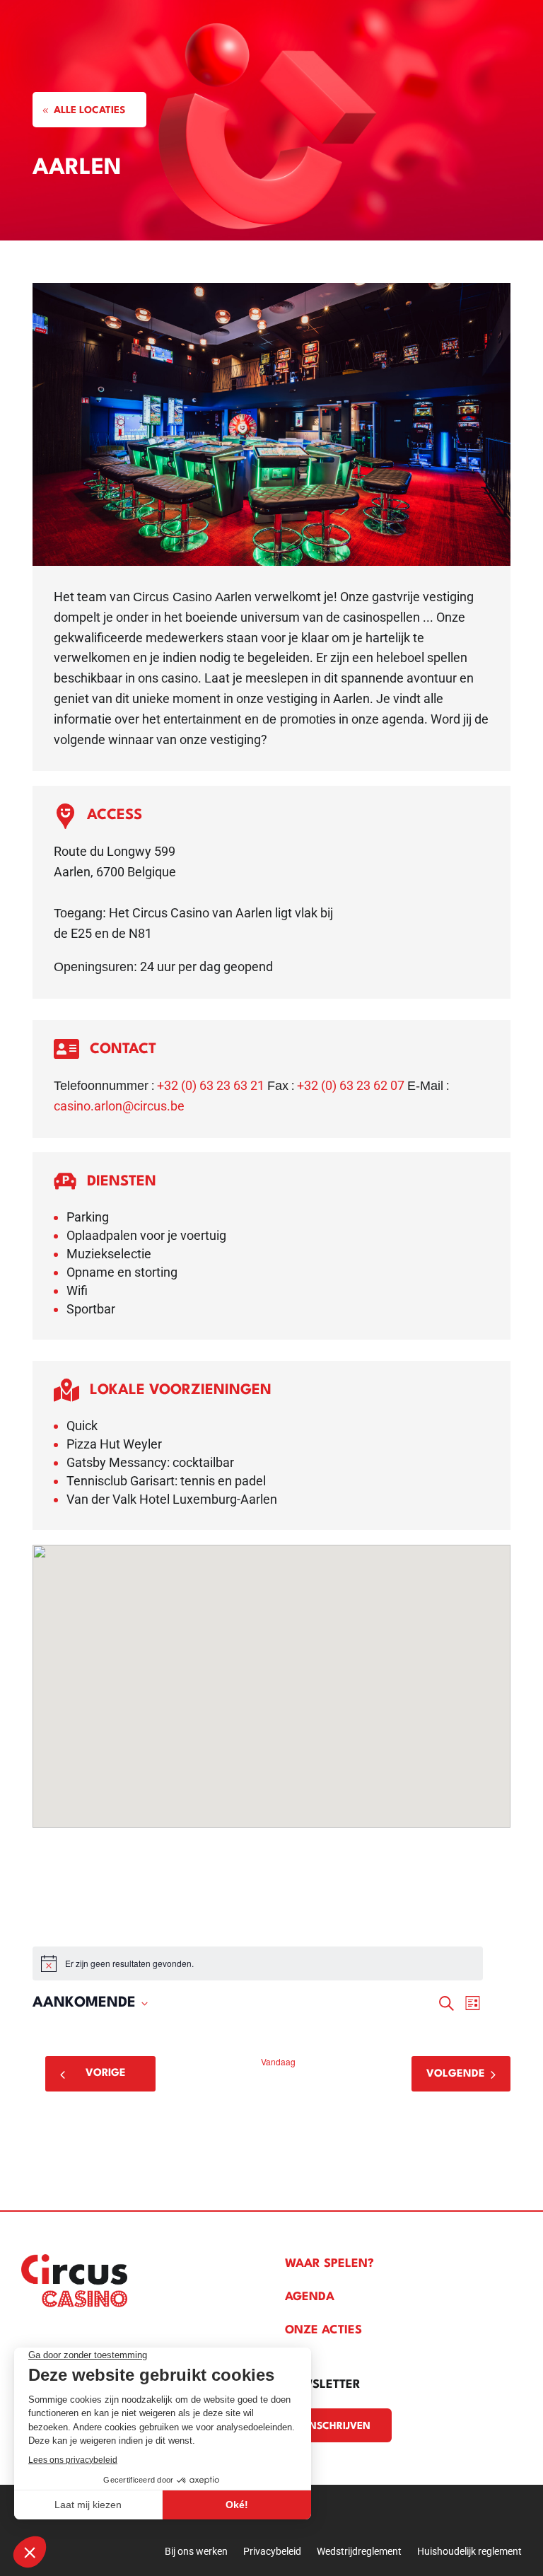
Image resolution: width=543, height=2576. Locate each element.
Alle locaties (89, 110)
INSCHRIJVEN (338, 2426)
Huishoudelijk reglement (469, 2552)
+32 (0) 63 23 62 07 (351, 1085)
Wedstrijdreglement (359, 2552)
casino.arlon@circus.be (119, 1106)
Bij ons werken (196, 2552)
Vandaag (278, 2062)
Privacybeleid (272, 2552)
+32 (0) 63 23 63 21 (211, 1085)
